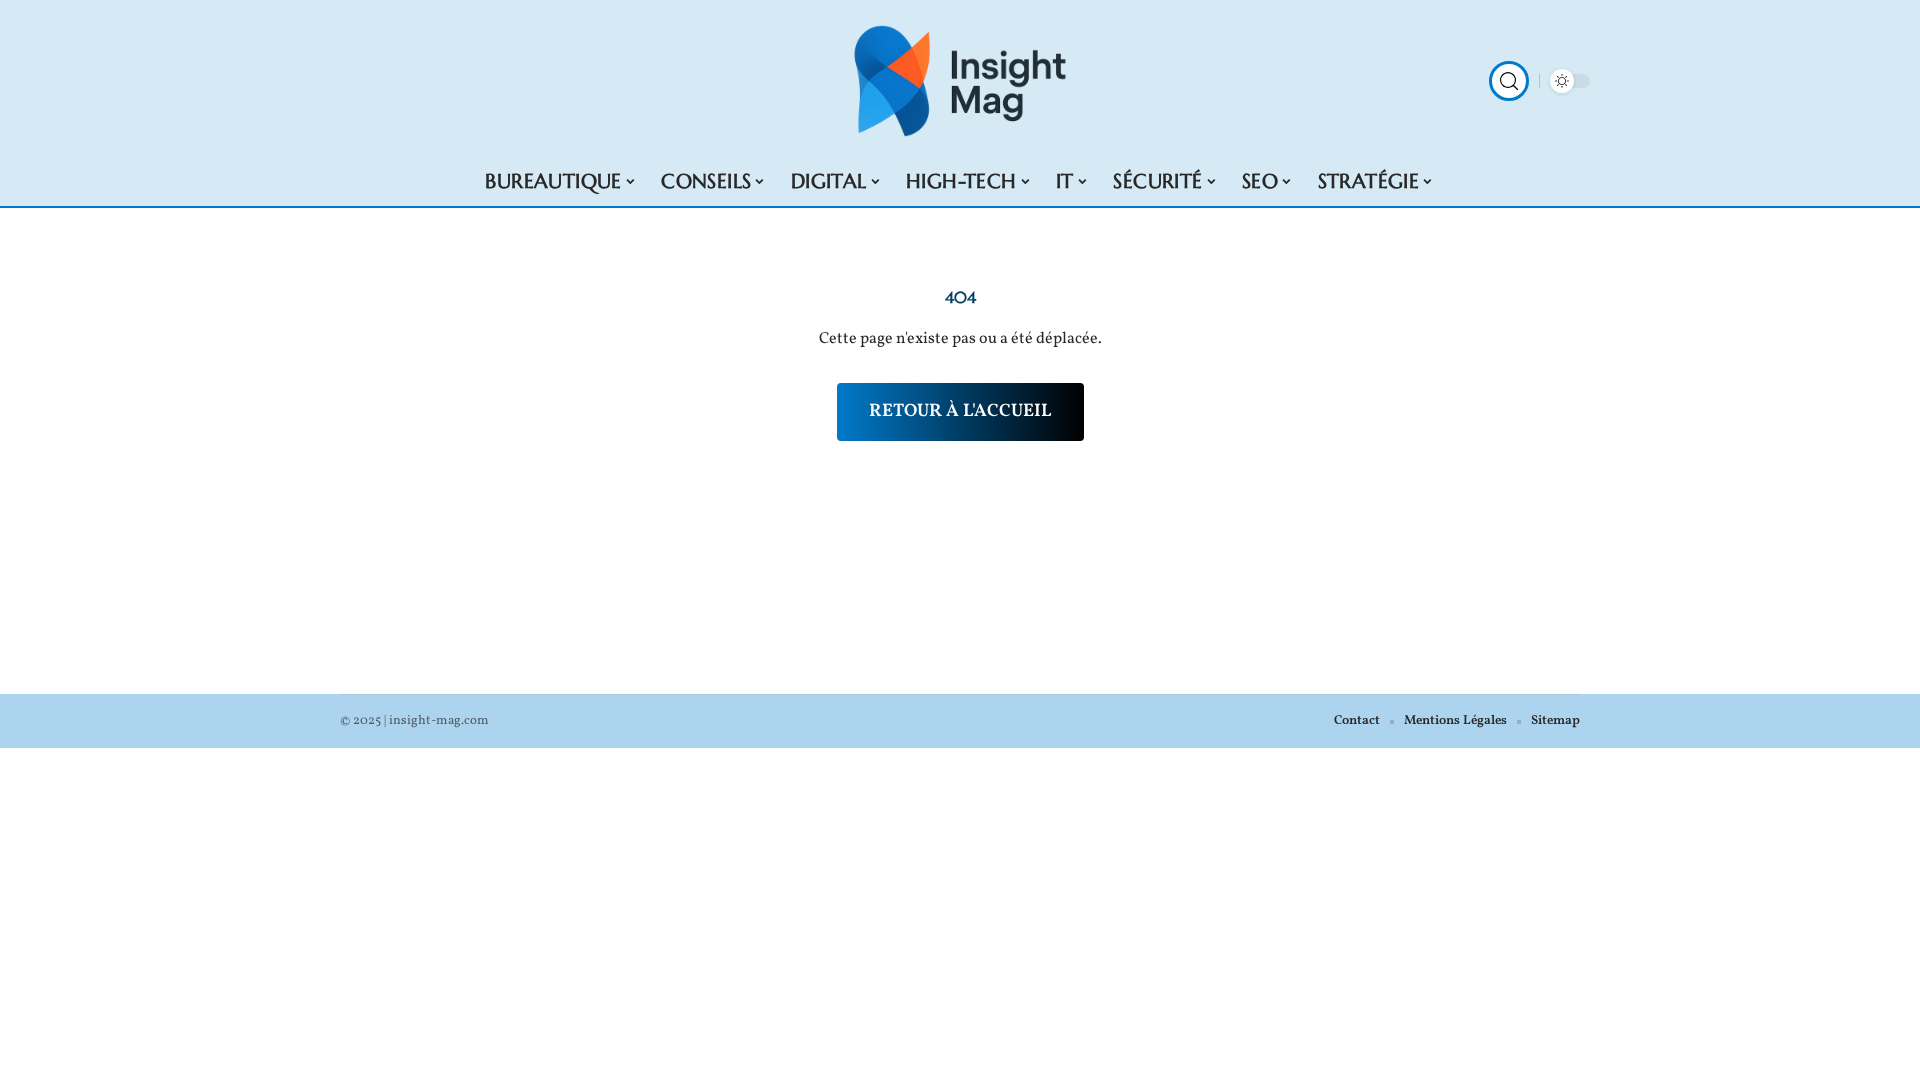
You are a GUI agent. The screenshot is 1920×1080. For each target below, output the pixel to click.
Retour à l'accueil (960, 411)
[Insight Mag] (960, 81)
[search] (1509, 81)
